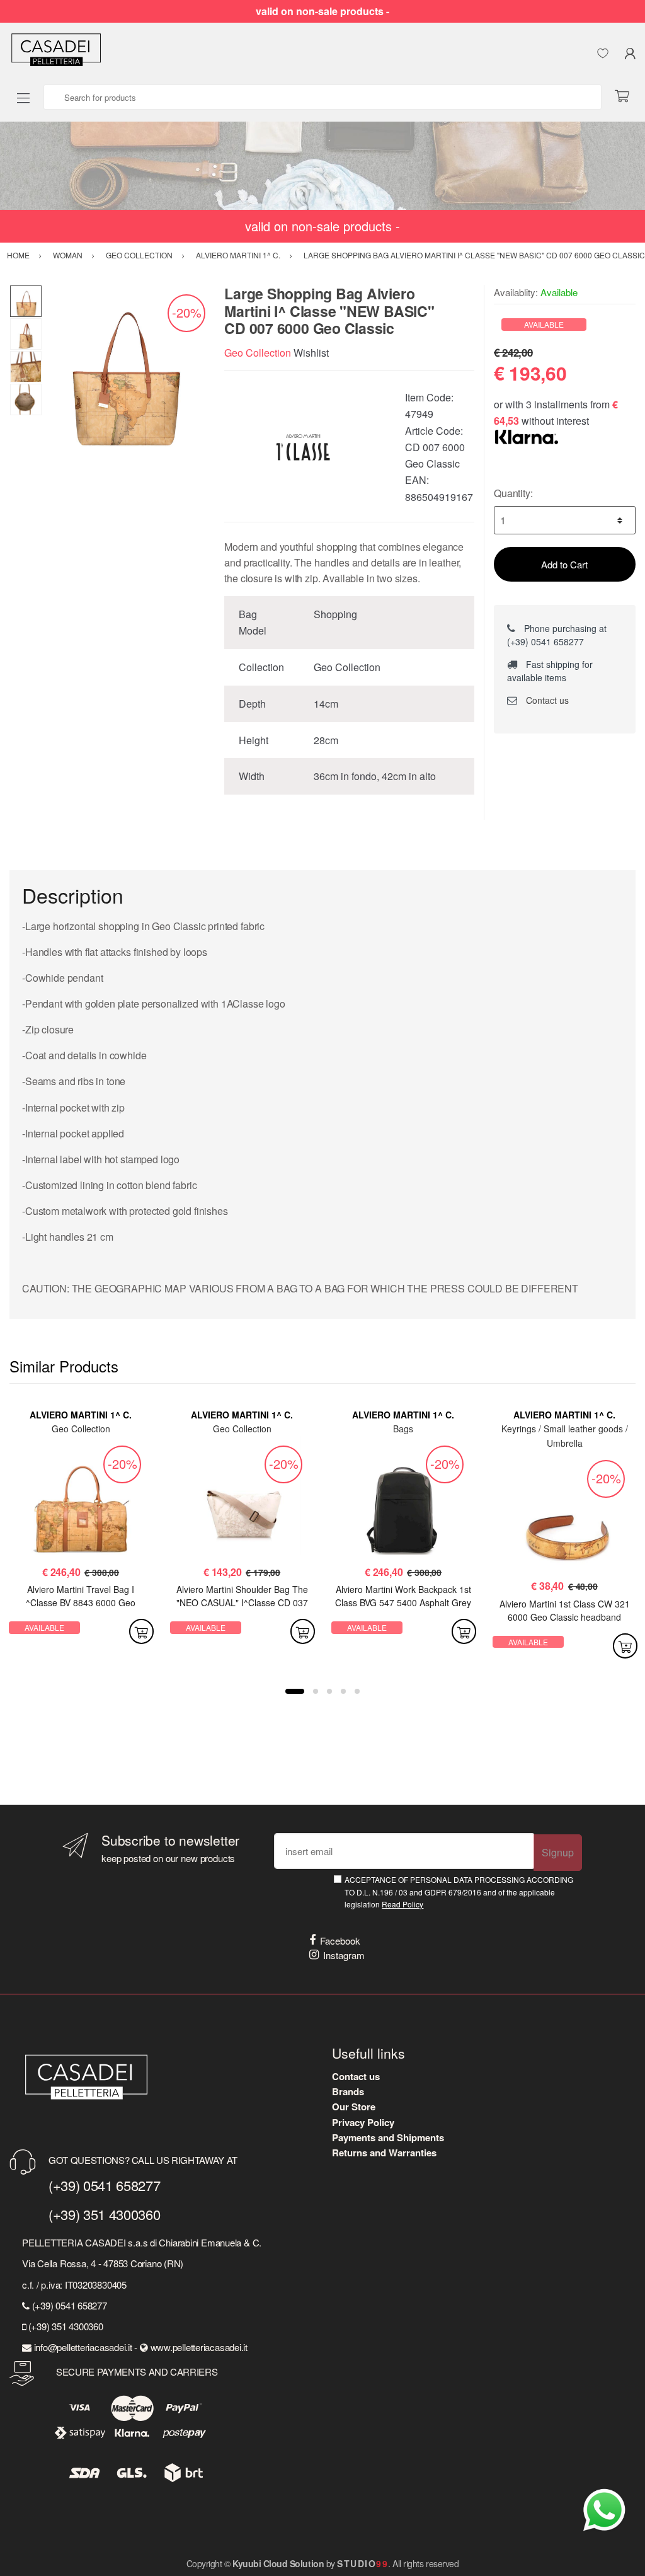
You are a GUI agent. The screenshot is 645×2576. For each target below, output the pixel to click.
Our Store (354, 2107)
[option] (124, 366)
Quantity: (513, 493)
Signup (558, 1852)
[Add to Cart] (141, 1631)
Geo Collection (258, 353)
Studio (362, 2563)
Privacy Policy (363, 2122)
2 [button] (316, 1691)
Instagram (344, 1955)
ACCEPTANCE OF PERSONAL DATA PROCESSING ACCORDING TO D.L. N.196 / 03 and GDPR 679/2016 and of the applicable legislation (459, 1892)
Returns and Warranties (384, 2153)
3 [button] (329, 1691)
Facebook (340, 1941)
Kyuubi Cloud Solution (278, 2563)
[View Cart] (627, 97)
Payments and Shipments (388, 2137)
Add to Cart (564, 564)
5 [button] (357, 1691)
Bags (403, 1429)
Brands (348, 2091)
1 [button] (295, 1691)
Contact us (546, 700)
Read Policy (402, 1904)
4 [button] (343, 1691)
